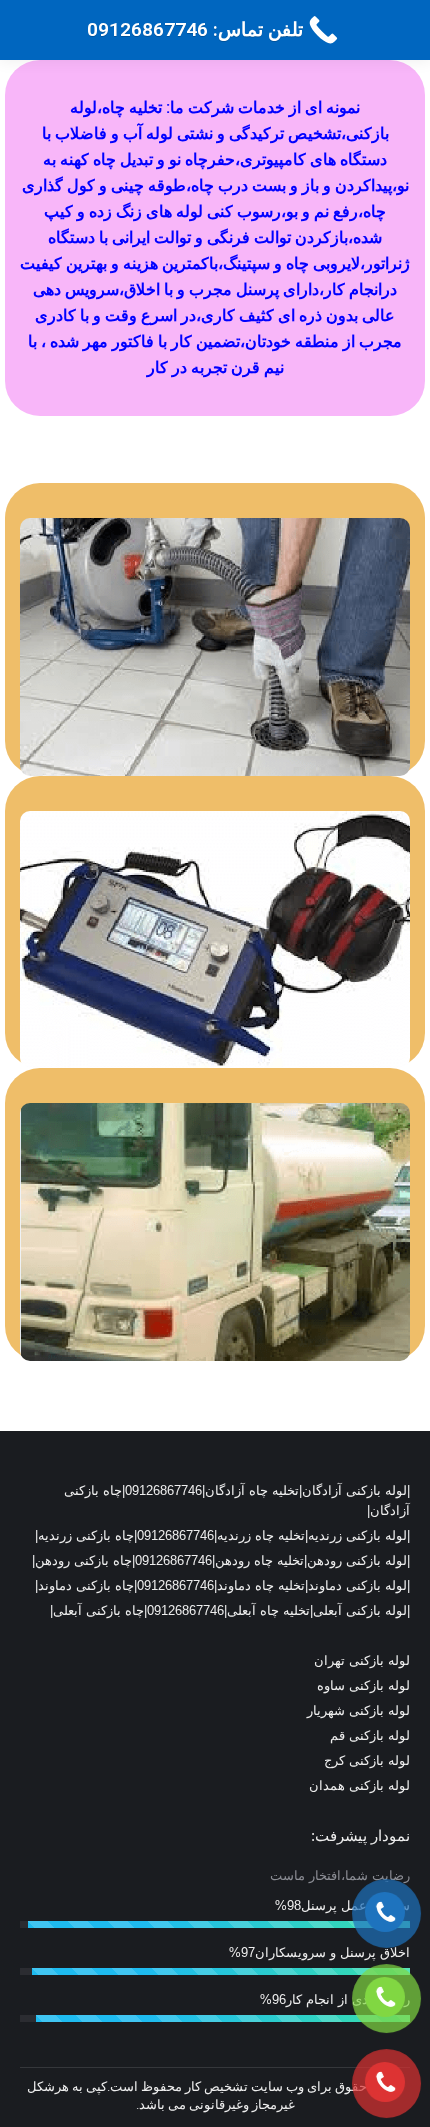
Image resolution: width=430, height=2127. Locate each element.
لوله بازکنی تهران (362, 1660)
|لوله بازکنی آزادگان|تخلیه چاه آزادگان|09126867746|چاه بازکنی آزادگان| (237, 1500)
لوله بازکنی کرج (367, 1760)
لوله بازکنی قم (370, 1735)
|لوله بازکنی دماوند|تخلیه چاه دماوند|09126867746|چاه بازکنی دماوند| (222, 1585)
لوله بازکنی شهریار (358, 1710)
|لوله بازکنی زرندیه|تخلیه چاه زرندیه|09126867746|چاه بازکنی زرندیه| (222, 1535)
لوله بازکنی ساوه (363, 1685)
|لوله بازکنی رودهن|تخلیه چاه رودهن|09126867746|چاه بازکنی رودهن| (221, 1560)
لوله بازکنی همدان (359, 1785)
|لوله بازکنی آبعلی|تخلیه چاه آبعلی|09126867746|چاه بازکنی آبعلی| (230, 1610)
